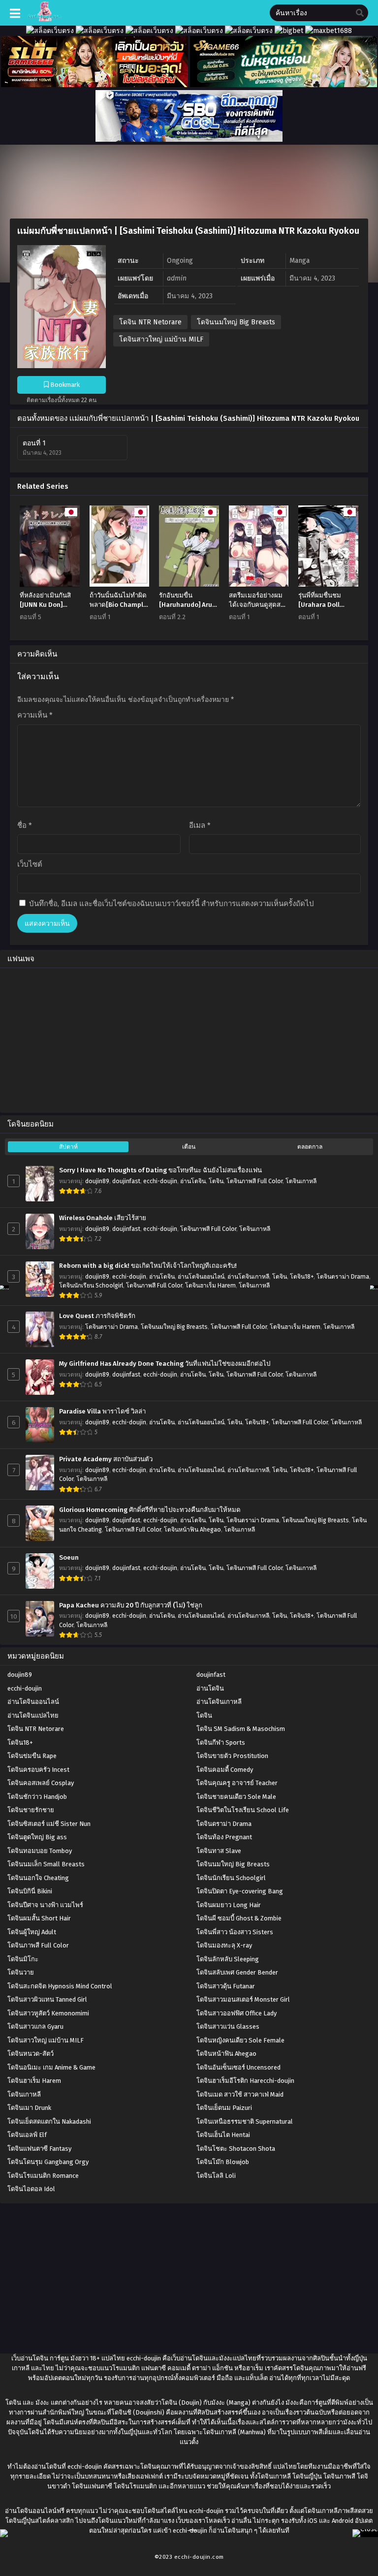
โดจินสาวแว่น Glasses (228, 2026)
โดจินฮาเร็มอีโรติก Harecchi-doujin (245, 2081)
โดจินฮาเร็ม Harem (210, 1286)
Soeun (69, 1558)
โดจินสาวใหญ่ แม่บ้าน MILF (161, 339)
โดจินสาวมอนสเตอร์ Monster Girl (243, 1999)
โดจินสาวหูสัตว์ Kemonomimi (48, 2013)
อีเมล (200, 825)
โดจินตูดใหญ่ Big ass (37, 1837)
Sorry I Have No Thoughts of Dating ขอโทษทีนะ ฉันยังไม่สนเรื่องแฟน (160, 1170)
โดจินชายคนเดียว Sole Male (236, 1797)
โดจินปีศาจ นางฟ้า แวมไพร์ (45, 1905)
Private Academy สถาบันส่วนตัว (106, 1459)
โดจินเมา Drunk (29, 2108)
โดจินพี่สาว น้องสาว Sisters (235, 1932)
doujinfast (126, 1181)
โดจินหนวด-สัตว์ (31, 2054)
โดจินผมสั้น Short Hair (39, 1918)
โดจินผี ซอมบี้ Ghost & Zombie (239, 1918)
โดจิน (216, 1181)
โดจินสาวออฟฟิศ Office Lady (236, 2013)
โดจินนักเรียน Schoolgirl (91, 1286)
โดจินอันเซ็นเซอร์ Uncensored (238, 2067)
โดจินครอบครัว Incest (38, 1770)
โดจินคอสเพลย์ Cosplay (41, 1783)
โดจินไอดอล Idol (31, 2189)
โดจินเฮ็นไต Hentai (223, 2135)
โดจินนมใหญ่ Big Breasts (236, 322)
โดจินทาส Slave (219, 1851)
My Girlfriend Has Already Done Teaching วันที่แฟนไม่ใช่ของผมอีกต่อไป (165, 1364)
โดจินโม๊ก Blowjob (223, 2162)
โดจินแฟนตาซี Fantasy (39, 2149)
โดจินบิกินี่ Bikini (30, 1891)
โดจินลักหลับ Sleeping (228, 1959)
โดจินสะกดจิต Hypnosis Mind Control (60, 1986)
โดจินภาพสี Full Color (254, 1181)
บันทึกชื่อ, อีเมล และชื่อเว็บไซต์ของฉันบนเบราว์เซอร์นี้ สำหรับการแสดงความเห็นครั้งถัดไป (172, 904)
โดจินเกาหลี (301, 1181)
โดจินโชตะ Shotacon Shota (236, 2149)
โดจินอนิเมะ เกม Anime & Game (51, 2067)
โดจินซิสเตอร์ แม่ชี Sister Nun (49, 1824)
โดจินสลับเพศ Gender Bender (237, 1972)
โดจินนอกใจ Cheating (38, 1878)
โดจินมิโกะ (23, 1959)
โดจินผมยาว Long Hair (229, 1905)
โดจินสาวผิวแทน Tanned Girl (47, 1999)
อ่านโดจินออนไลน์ (201, 1277)
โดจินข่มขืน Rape (32, 1756)
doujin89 (97, 1181)
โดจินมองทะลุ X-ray (224, 1945)
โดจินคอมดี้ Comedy (225, 1770)
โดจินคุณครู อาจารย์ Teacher (237, 1783)
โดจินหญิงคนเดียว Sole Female (240, 2040)
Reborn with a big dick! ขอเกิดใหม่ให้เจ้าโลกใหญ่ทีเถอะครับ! (148, 1266)
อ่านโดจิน (193, 1181)
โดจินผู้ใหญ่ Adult (32, 1932)
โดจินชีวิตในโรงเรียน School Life (243, 1810)
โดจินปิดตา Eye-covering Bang (240, 1891)
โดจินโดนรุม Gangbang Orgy (48, 2162)
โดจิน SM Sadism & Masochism (241, 1729)
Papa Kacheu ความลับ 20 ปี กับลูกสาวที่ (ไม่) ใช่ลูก (131, 1605)
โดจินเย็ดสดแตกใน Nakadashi (49, 2121)
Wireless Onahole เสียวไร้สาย (103, 1218)
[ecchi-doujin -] (45, 19)
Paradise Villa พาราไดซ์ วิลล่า (102, 1412)
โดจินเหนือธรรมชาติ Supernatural (245, 2121)
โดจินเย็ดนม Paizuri (224, 2108)
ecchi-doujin (160, 1181)
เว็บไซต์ (30, 864)
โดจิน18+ (302, 1277)
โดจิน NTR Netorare (150, 322)
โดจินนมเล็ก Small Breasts (46, 1864)
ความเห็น (35, 715)
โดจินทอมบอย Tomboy (40, 1851)
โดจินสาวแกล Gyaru (35, 2026)
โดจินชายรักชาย (31, 1810)
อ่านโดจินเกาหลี (248, 1277)
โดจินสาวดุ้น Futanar (226, 1986)
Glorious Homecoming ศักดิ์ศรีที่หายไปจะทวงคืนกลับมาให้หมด (150, 1510)
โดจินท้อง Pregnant (224, 1837)
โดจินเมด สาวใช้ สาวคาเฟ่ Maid (240, 2094)
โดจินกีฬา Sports (221, 1743)
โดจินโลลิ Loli (216, 2176)
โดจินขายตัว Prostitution (232, 1756)
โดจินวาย (21, 1972)
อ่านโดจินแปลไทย (33, 1715)
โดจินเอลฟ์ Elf (27, 2135)
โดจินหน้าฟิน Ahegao (192, 1530)
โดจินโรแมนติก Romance (43, 2176)
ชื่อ (25, 825)
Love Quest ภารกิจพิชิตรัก (97, 1316)
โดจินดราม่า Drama (343, 1277)
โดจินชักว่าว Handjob (37, 1797)
